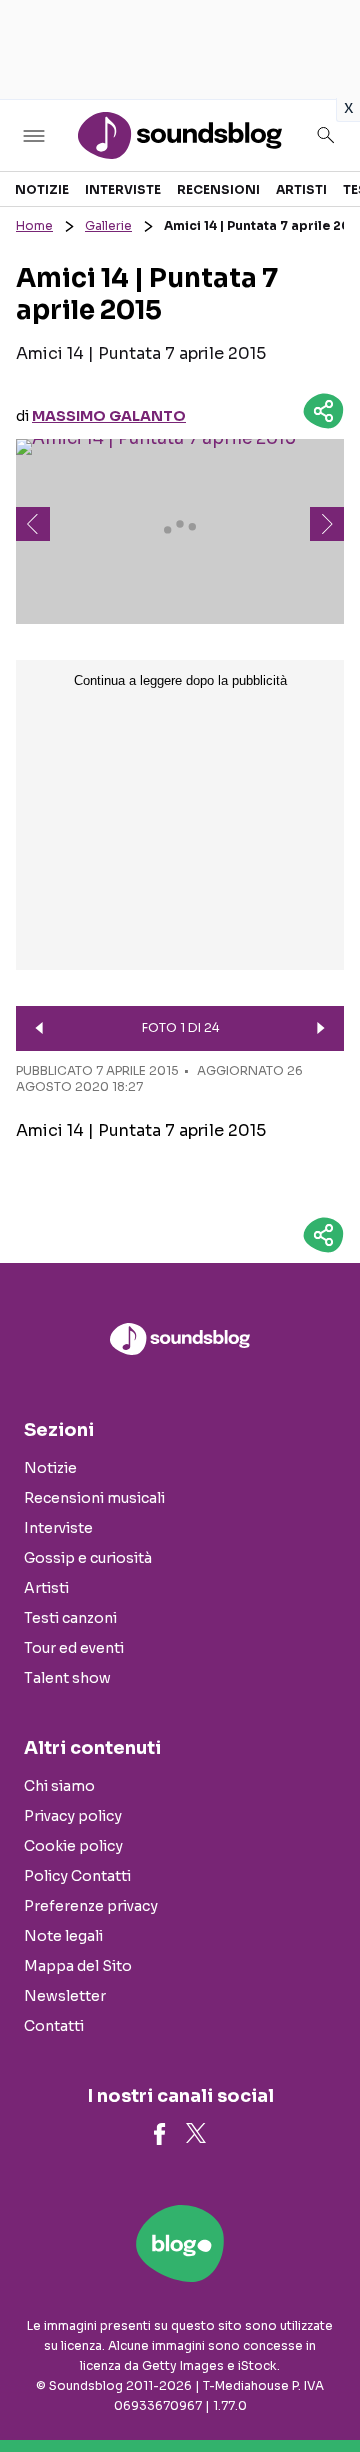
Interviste (123, 189)
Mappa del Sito (78, 1966)
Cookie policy (73, 1846)
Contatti (54, 2026)
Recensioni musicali (94, 1498)
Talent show (67, 1678)
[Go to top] (320, 2386)
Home (34, 225)
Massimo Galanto (109, 416)
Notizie (42, 189)
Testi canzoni (70, 1618)
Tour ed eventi (74, 1648)
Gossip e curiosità (88, 1558)
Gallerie (108, 225)
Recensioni (218, 189)
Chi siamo (59, 1786)
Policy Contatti (77, 1876)
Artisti (301, 189)
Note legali (63, 1936)
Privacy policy (73, 1816)
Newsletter (65, 1996)
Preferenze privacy (91, 1906)
